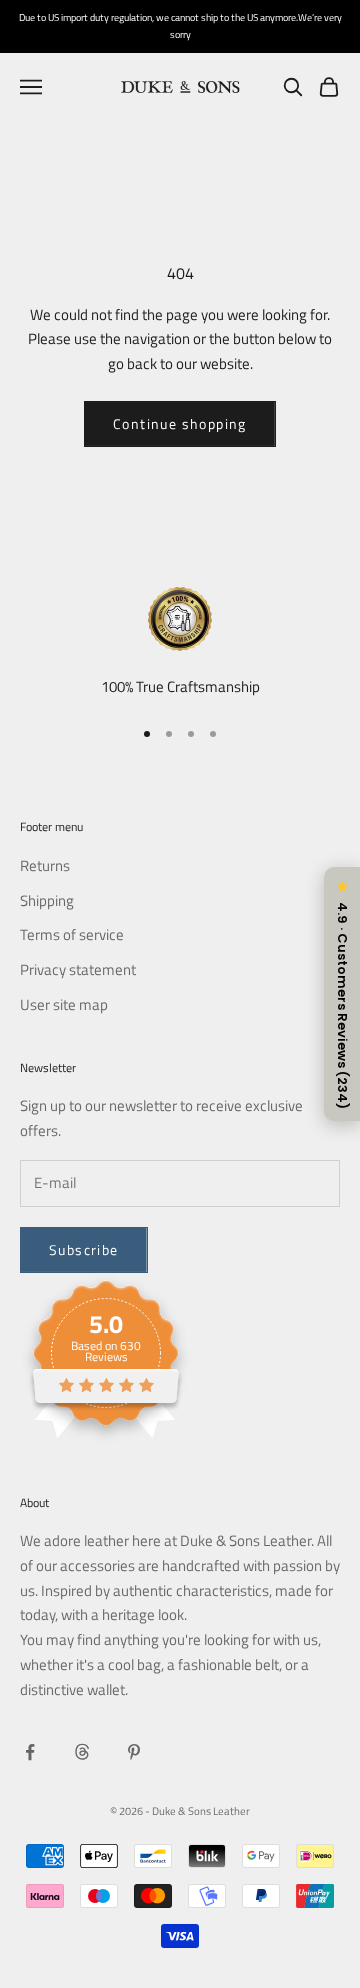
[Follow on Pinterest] (134, 1752)
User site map (64, 1004)
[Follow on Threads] (82, 1752)
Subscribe (84, 1249)
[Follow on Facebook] (30, 1752)
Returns (45, 865)
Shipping (47, 900)
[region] (180, 643)
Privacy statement (78, 969)
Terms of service (72, 934)
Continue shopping (180, 423)
